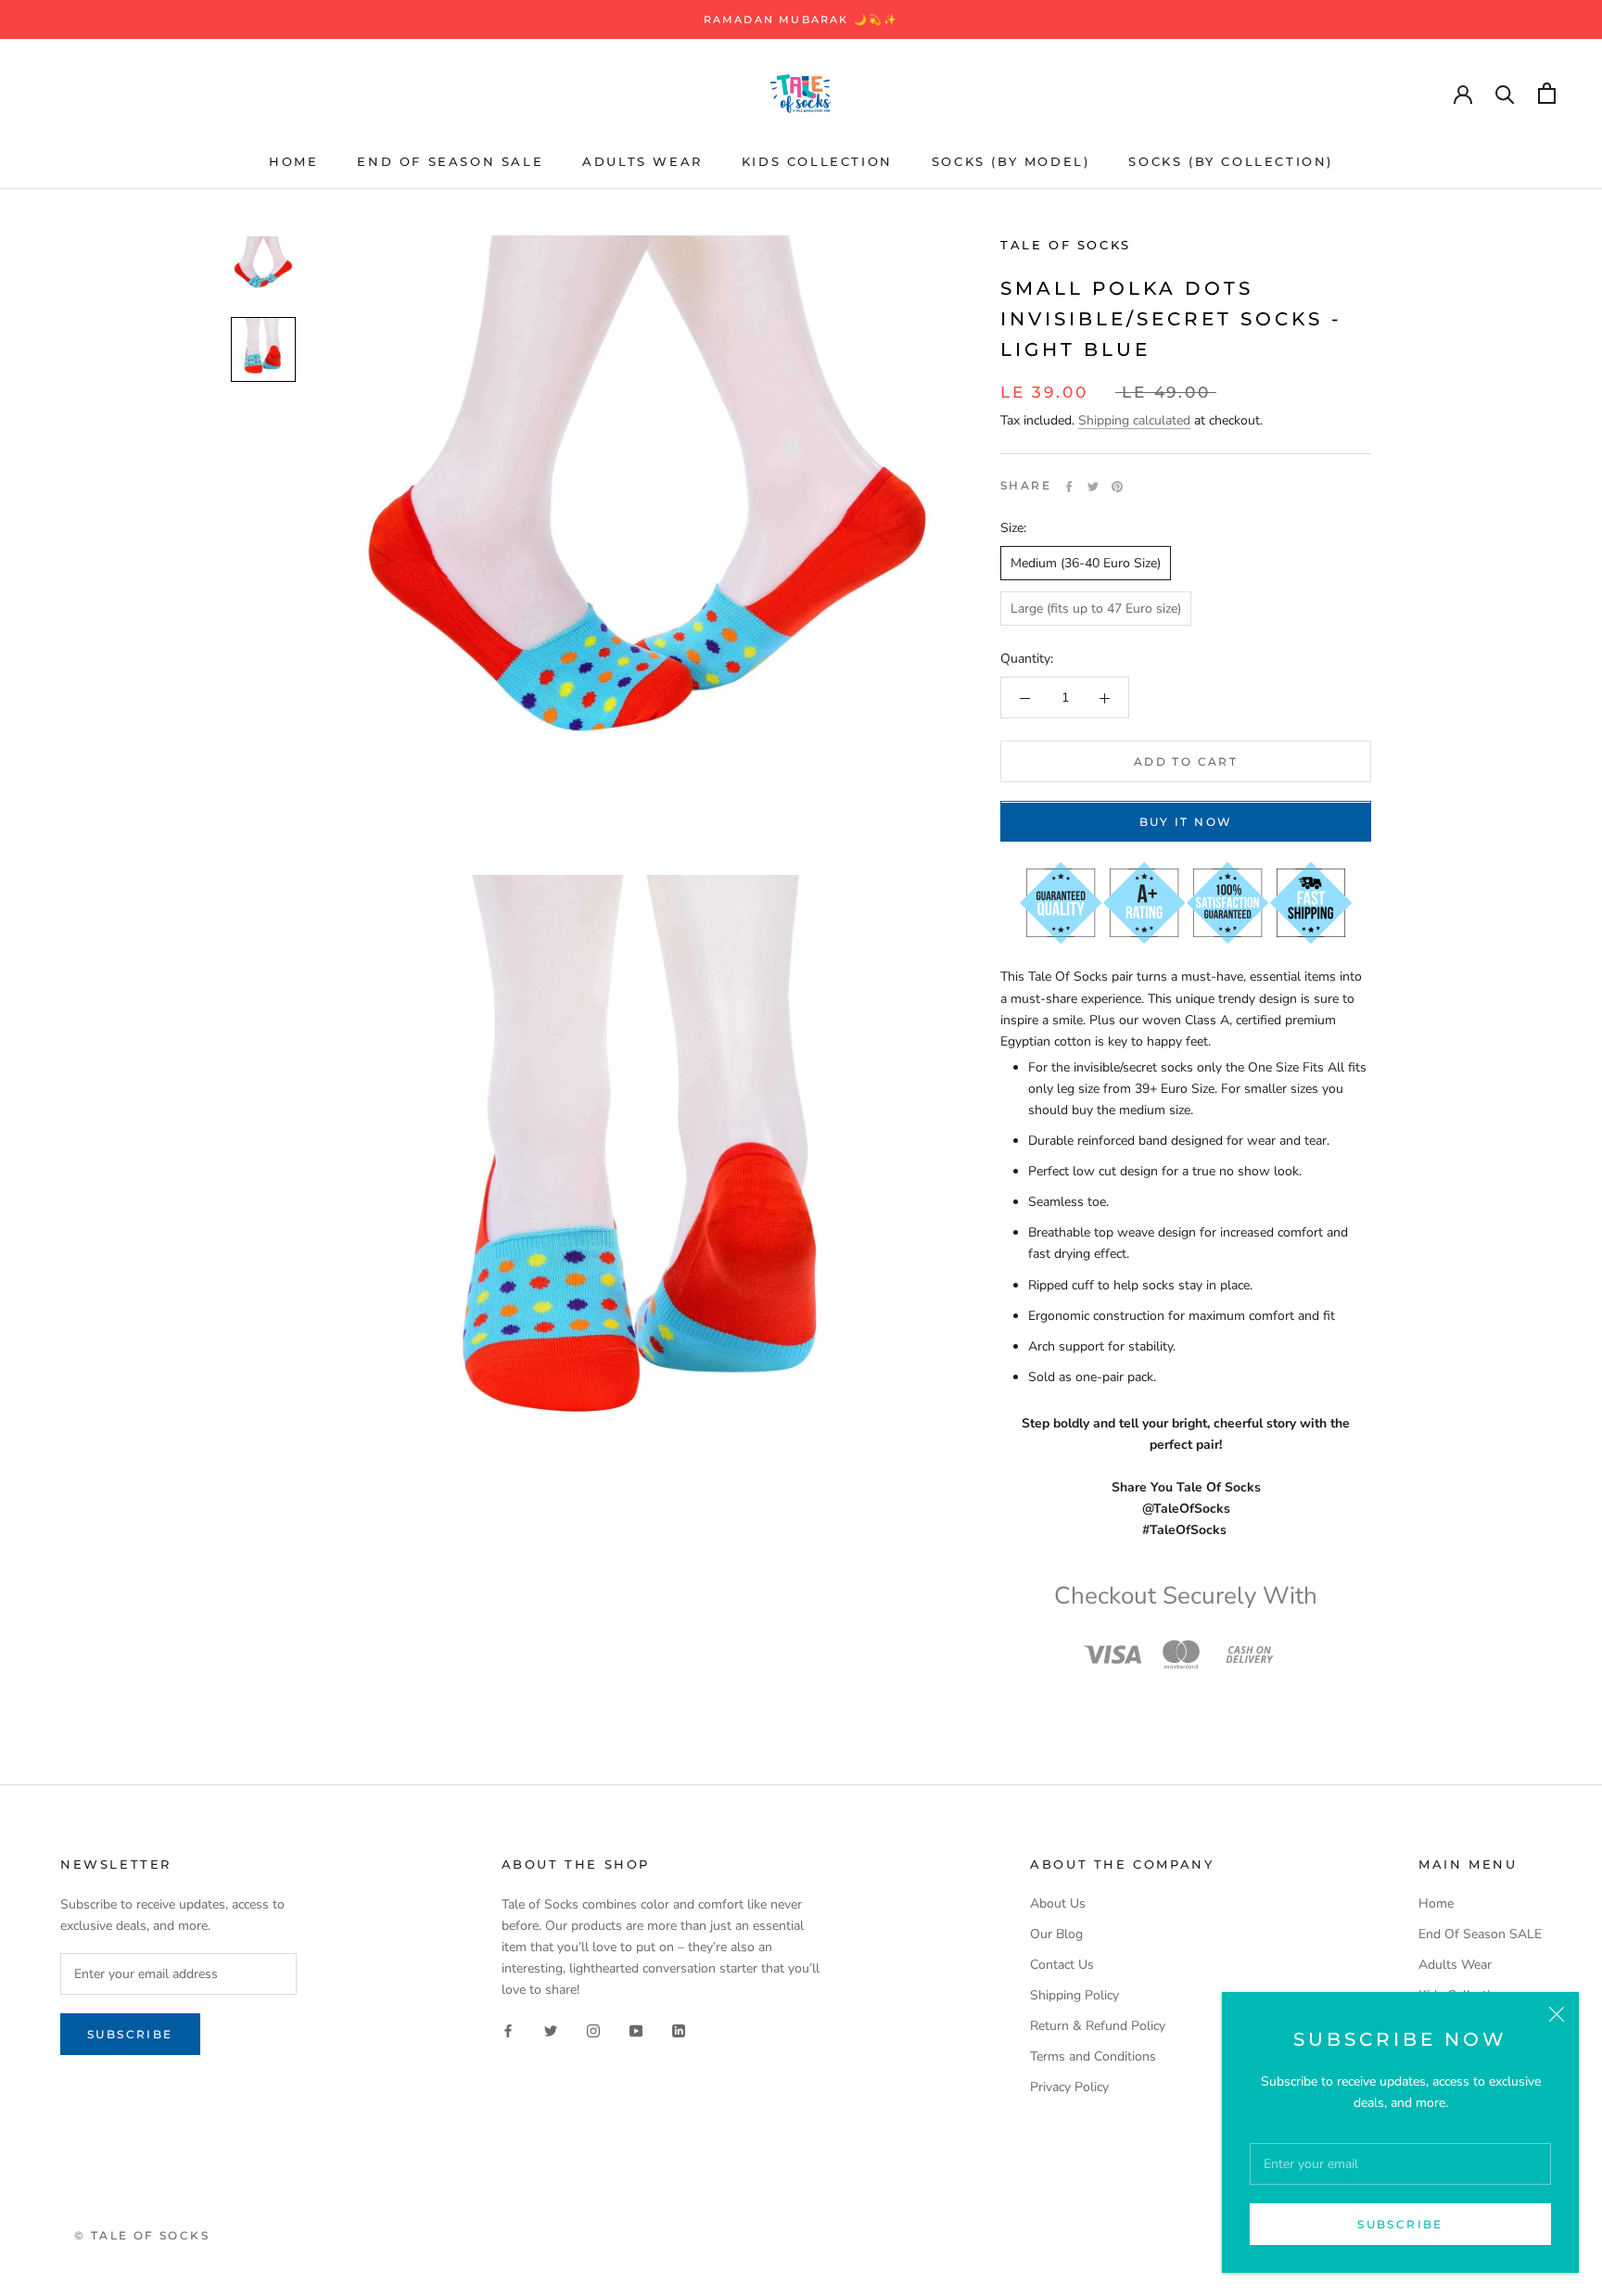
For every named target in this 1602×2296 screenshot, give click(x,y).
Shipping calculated (1134, 421)
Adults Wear (642, 161)
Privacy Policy (1069, 2087)
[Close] (1557, 2014)
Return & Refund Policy (1098, 2026)
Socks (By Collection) (1231, 161)
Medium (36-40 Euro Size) (1086, 564)
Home (293, 161)
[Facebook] (1069, 487)
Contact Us (1062, 1965)
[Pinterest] (1117, 487)
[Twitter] (1093, 487)
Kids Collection (817, 161)
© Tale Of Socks (142, 2235)
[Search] (1505, 93)
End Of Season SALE (450, 161)
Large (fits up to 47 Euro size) (1096, 609)
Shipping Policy (1074, 1995)
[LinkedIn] (679, 2030)
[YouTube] (636, 2030)
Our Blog (1056, 1934)
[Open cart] (1547, 93)
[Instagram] (593, 2030)
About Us (1058, 1903)
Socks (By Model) (1011, 161)
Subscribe (1400, 2224)
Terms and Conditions (1093, 2056)
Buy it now (1186, 823)
